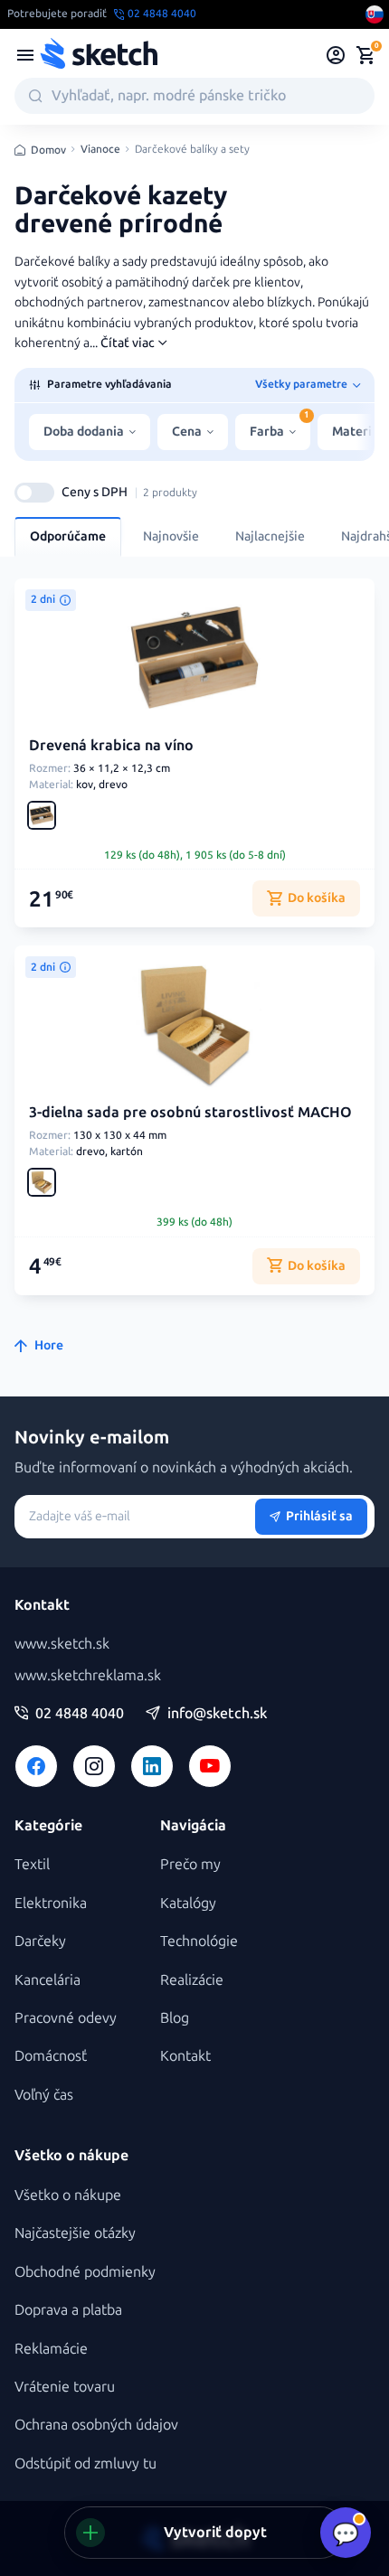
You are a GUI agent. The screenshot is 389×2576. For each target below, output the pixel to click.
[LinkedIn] (152, 1766)
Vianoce (100, 150)
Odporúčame (68, 536)
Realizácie (192, 1980)
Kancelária (47, 1980)
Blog (175, 2018)
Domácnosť (51, 2056)
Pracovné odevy (66, 2018)
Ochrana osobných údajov (96, 2425)
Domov (48, 150)
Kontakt (185, 2056)
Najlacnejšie (270, 536)
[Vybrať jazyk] (375, 14)
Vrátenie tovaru (65, 2387)
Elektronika (51, 1903)
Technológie (199, 1941)
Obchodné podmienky (85, 2272)
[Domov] (99, 55)
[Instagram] (94, 1766)
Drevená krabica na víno (111, 745)
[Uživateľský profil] (336, 55)
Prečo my (190, 1864)
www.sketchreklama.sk (88, 1675)
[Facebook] (36, 1766)
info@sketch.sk (217, 1714)
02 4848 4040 (80, 1714)
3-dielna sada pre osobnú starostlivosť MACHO (190, 1112)
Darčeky (40, 1941)
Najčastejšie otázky (75, 2233)
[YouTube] (210, 1766)
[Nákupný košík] (365, 55)
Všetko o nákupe (68, 2195)
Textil (32, 1864)
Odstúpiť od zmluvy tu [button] (85, 2463)
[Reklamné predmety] (25, 55)
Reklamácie (51, 2349)
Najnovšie (171, 536)
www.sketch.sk (62, 1644)
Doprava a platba (68, 2310)
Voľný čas (44, 2095)
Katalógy (188, 1903)
